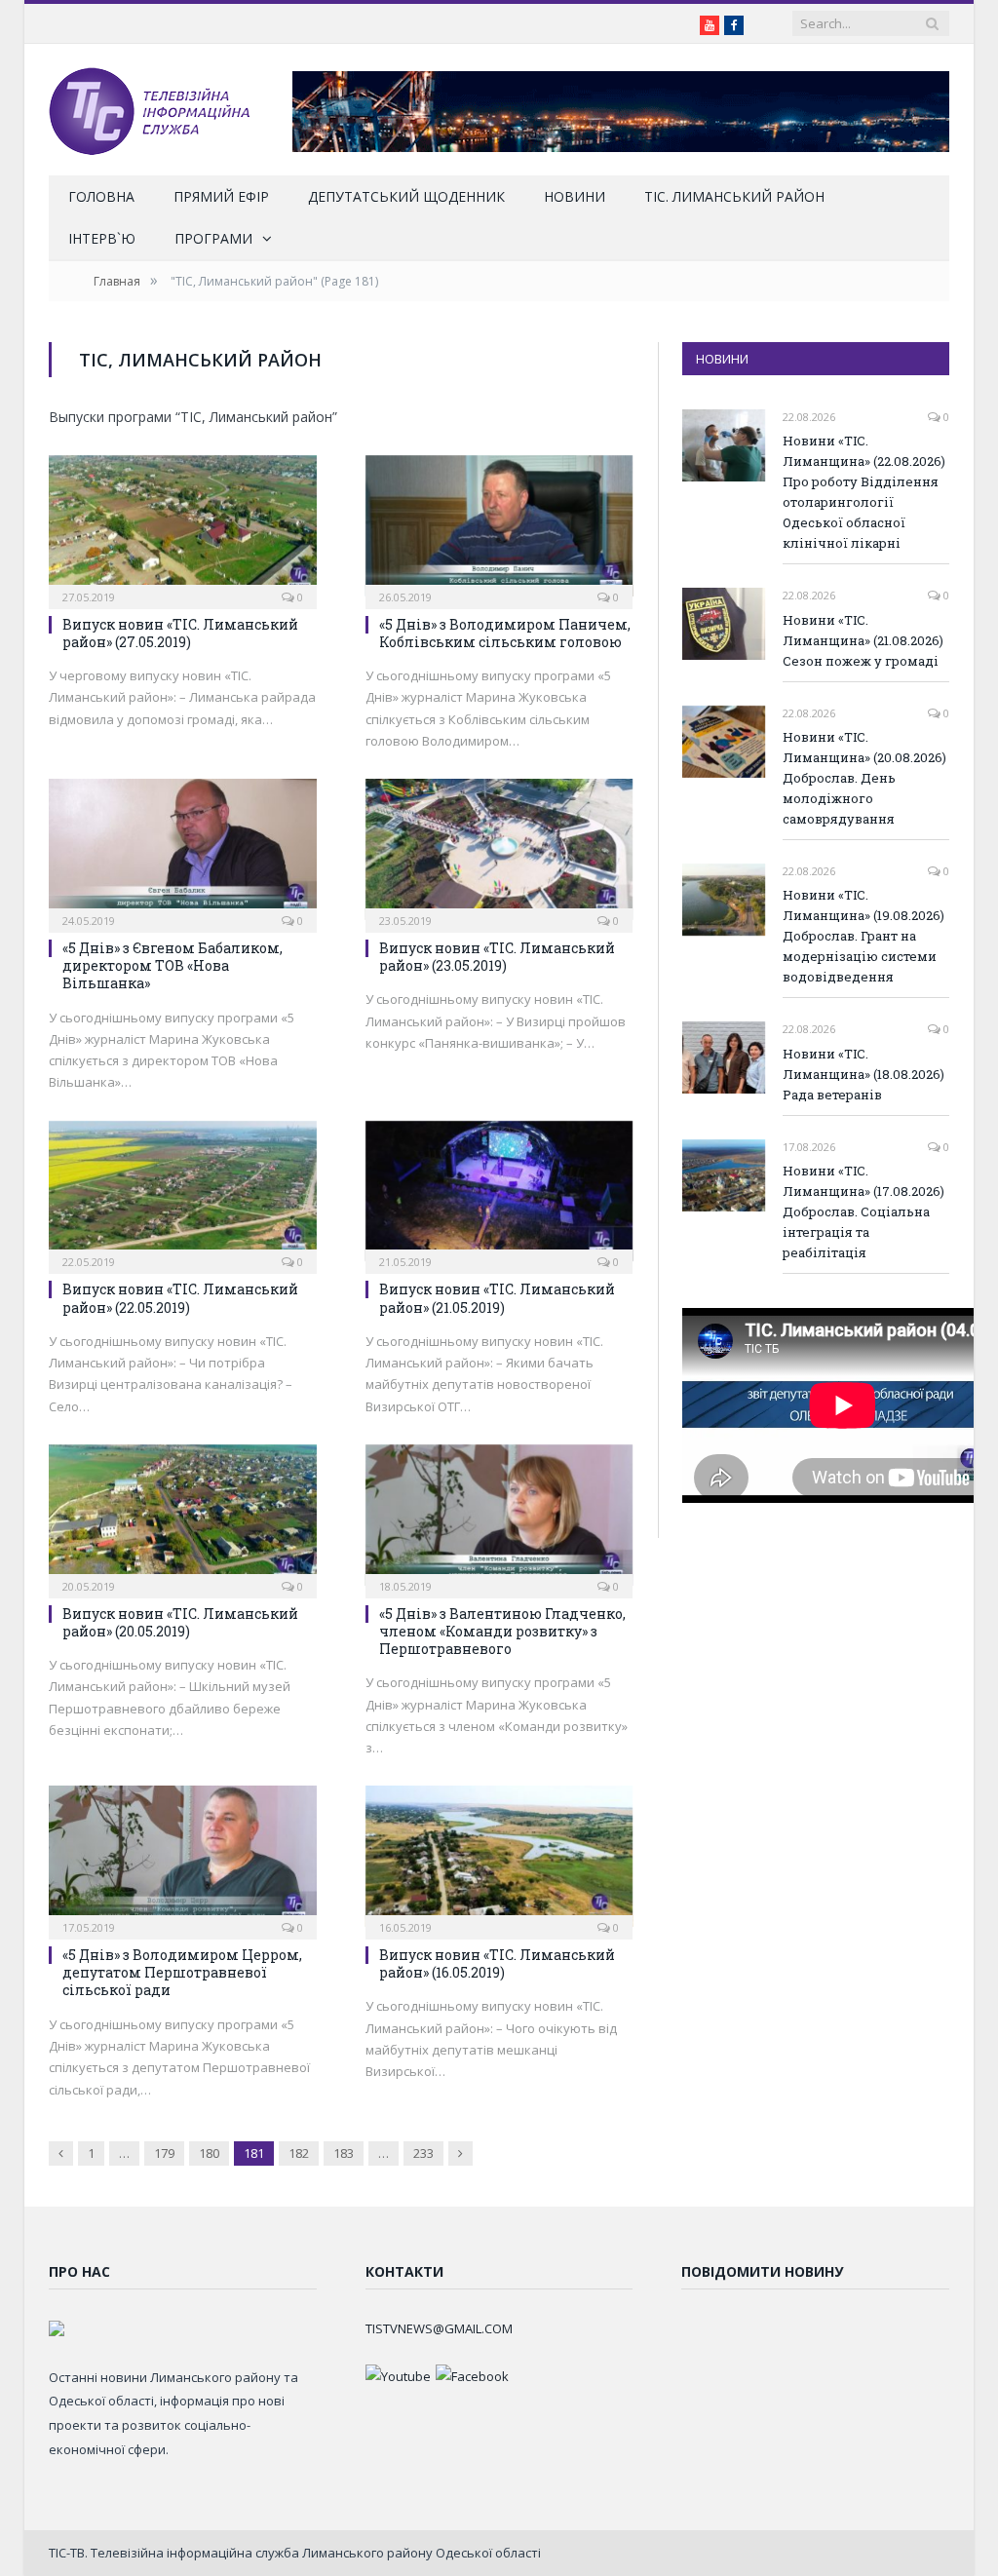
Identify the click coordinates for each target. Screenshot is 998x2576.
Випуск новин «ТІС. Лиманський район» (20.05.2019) (180, 1622)
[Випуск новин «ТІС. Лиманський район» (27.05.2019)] (183, 526)
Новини (575, 196)
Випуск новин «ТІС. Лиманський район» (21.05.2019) (497, 1298)
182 (299, 2153)
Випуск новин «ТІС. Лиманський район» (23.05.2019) (497, 957)
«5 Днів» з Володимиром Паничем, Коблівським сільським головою (505, 633)
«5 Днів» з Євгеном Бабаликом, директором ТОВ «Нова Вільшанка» (173, 965)
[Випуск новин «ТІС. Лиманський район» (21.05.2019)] (499, 1192)
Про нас (79, 2271)
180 (209, 2153)
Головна (101, 196)
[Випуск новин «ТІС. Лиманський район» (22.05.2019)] (183, 1192)
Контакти (404, 2271)
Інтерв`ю (102, 238)
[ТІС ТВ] (149, 110)
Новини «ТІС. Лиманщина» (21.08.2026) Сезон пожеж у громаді (863, 640)
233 (423, 2153)
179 (164, 2153)
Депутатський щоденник (406, 196)
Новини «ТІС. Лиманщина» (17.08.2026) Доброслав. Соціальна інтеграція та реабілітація (864, 1211)
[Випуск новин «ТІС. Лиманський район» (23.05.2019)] (499, 849)
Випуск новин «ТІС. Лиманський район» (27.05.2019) (180, 633)
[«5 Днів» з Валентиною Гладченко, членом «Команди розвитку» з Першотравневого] (499, 1515)
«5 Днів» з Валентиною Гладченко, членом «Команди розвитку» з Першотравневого (502, 1631)
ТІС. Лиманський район (734, 196)
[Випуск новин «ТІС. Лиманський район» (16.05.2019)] (499, 1856)
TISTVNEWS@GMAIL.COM (439, 2328)
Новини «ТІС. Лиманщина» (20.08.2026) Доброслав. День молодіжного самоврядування (864, 778)
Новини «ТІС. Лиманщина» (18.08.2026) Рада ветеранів (864, 1074)
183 (344, 2153)
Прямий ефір (221, 196)
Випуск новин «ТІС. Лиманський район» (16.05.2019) (497, 1963)
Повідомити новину (762, 2271)
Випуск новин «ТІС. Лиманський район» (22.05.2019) (180, 1298)
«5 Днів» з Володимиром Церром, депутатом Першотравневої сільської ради (182, 1972)
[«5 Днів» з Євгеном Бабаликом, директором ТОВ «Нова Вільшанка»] (183, 849)
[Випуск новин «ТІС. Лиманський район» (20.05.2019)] (183, 1515)
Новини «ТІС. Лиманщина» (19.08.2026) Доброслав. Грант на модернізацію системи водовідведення (864, 936)
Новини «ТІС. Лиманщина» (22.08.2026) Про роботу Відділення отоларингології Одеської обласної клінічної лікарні (864, 492)
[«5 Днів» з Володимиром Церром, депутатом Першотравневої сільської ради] (183, 1856)
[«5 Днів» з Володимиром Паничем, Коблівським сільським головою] (499, 526)
